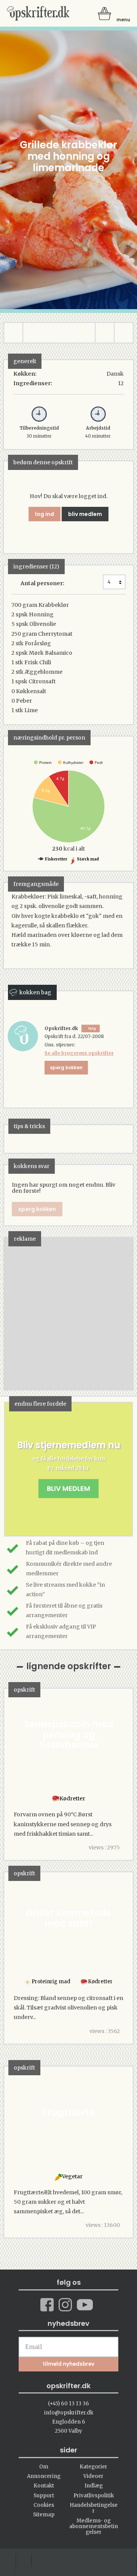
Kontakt (44, 2486)
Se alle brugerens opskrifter (79, 1053)
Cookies (44, 2505)
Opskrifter (38, 13)
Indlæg (94, 2486)
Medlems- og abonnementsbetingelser (94, 2527)
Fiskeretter (56, 859)
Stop (10, 1313)
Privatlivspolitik (94, 2496)
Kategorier (93, 2467)
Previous (21, 1313)
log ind (45, 514)
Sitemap (44, 2515)
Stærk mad (88, 859)
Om (44, 2467)
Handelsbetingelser (94, 2508)
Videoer (93, 2476)
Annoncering (44, 2476)
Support (44, 2496)
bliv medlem (85, 514)
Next (116, 1313)
